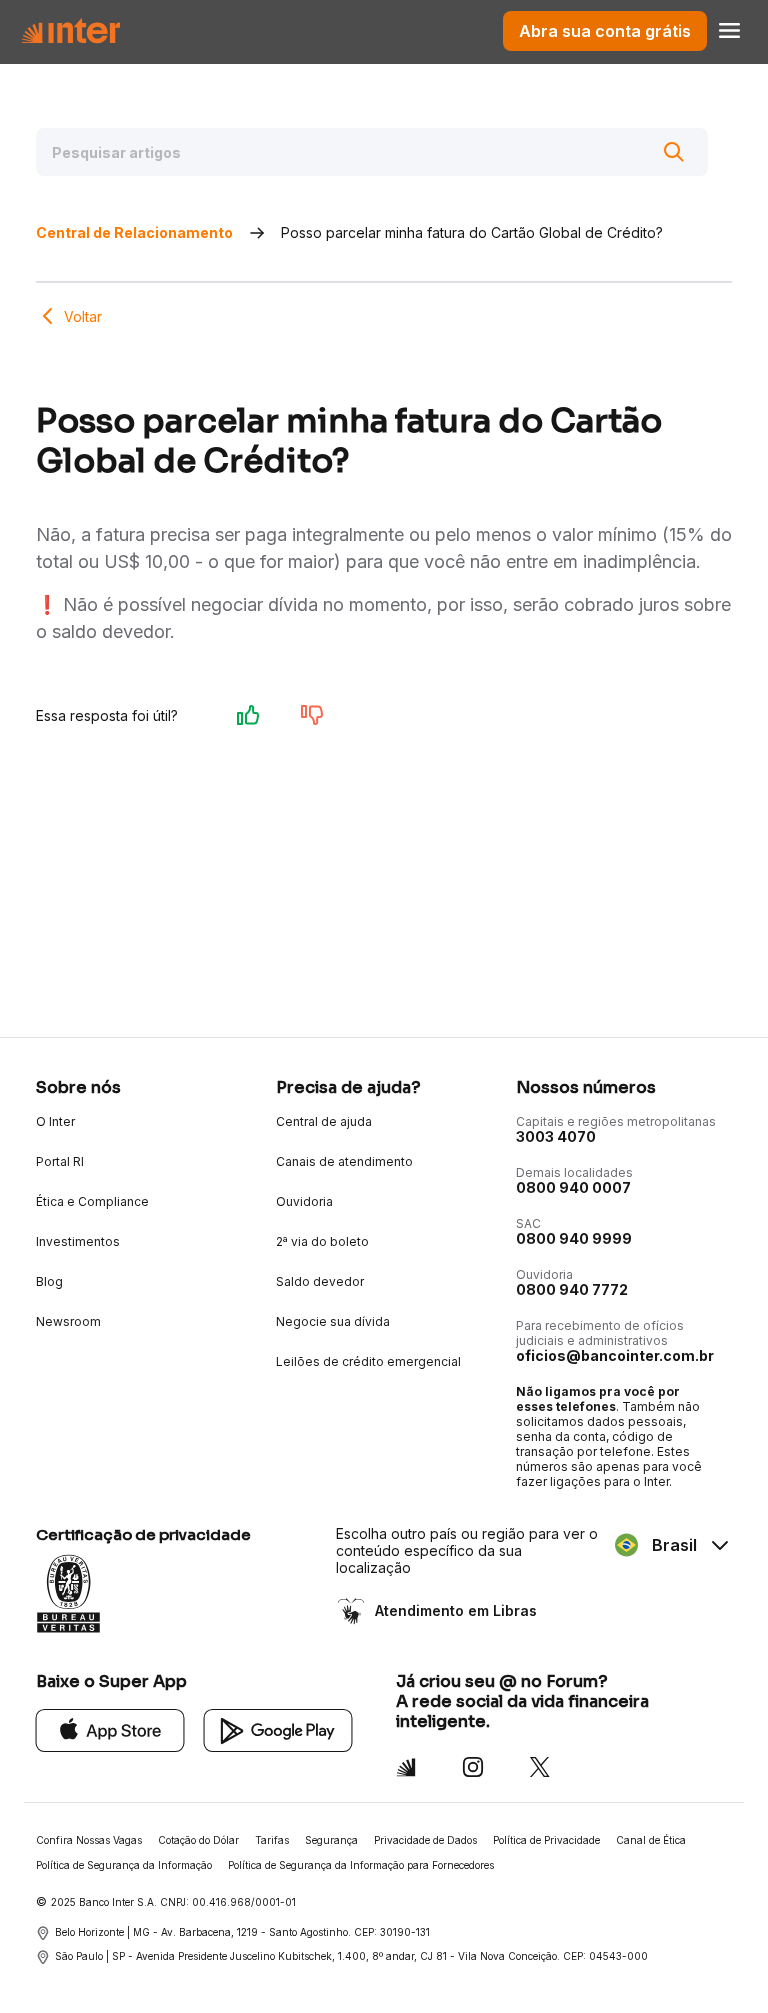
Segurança (331, 1840)
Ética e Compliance (92, 1201)
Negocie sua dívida (333, 1321)
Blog (49, 1281)
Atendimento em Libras (456, 1610)
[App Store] (110, 1729)
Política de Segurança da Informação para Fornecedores (361, 1865)
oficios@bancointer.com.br (615, 1355)
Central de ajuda (324, 1121)
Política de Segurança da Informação (124, 1865)
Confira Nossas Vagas (89, 1840)
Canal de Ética (651, 1840)
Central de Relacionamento (134, 232)
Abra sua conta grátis (605, 31)
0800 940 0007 (573, 1187)
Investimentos (78, 1241)
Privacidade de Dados (425, 1840)
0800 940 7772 (572, 1289)
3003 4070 (556, 1136)
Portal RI (60, 1161)
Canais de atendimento (344, 1161)
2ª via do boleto (322, 1241)
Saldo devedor (320, 1281)
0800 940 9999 (574, 1238)
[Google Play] (278, 1729)
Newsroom (68, 1321)
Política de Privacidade (546, 1840)
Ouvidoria (304, 1201)
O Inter (55, 1121)
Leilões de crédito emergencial (368, 1361)
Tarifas (272, 1840)
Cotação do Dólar (198, 1840)
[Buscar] (674, 152)
